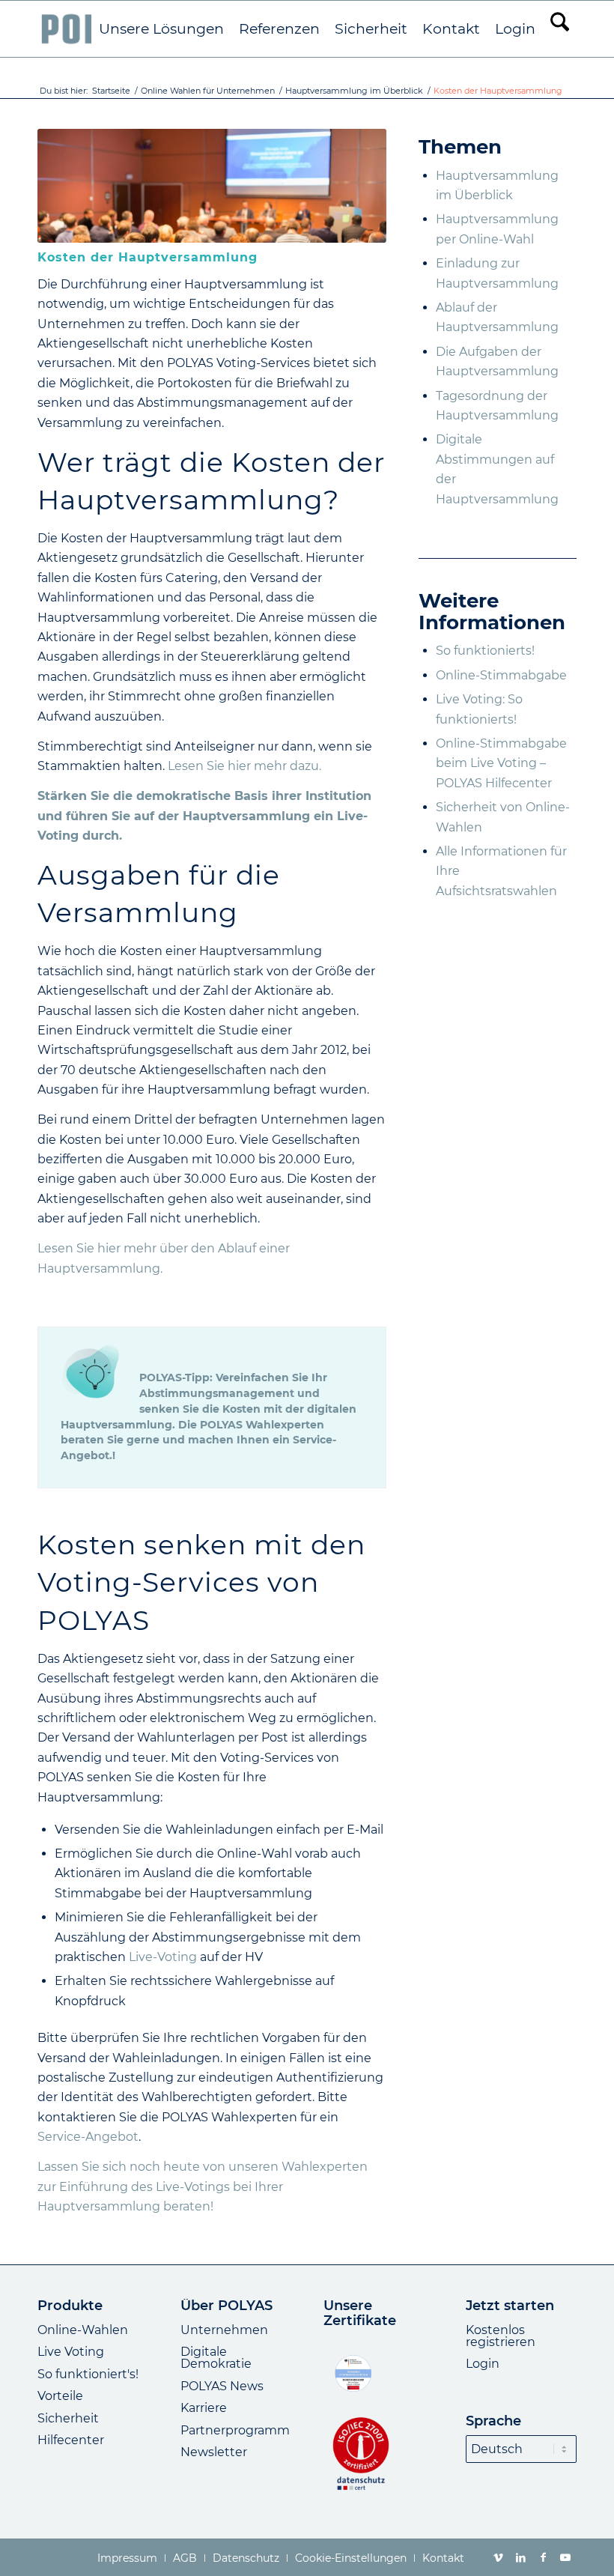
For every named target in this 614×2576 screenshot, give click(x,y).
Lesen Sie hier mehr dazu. (244, 766)
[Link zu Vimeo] (498, 2557)
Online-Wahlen (83, 2330)
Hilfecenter (71, 2440)
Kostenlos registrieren (501, 2336)
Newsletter (214, 2452)
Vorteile (60, 2396)
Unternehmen (224, 2330)
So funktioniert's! (88, 2374)
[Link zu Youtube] (565, 2557)
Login (483, 2364)
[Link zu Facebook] (543, 2557)
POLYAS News (222, 2386)
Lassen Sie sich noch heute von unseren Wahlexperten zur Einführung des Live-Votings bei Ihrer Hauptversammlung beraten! (203, 2186)
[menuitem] (161, 29)
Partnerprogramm (235, 2430)
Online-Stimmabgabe (501, 675)
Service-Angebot (88, 2137)
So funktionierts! (485, 651)
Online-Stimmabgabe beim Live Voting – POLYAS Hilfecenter (501, 763)
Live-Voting (163, 1957)
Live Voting (71, 2352)
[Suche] (560, 29)
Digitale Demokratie (216, 2358)
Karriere (204, 2408)
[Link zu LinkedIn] (520, 2557)
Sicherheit (68, 2418)
